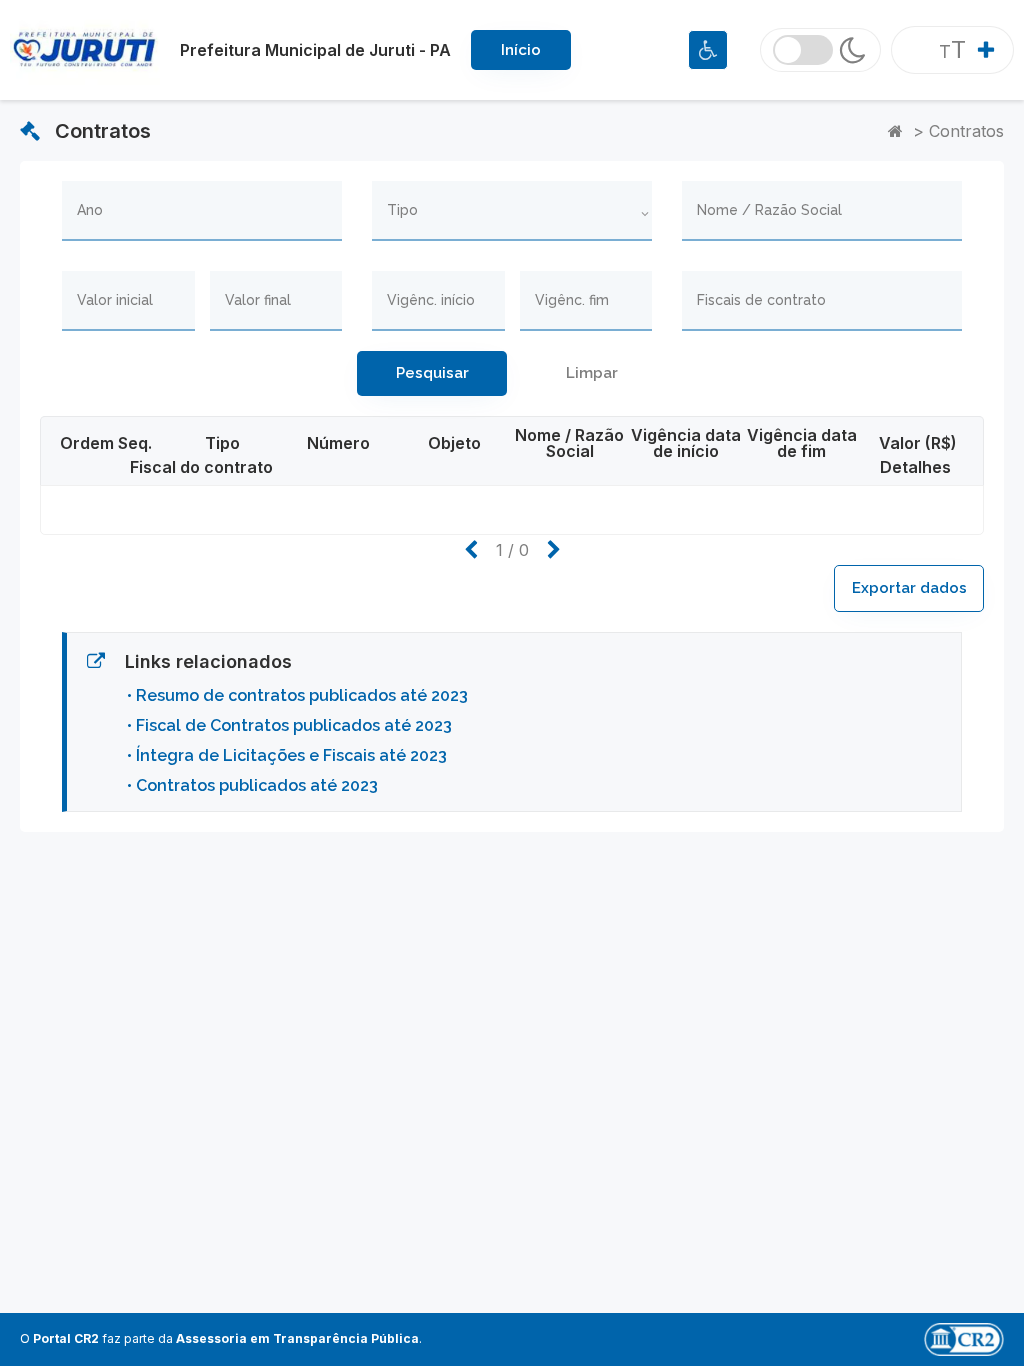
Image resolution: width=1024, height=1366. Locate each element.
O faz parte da (219, 1338)
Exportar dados (909, 588)
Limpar (592, 373)
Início (521, 50)
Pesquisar (432, 373)
